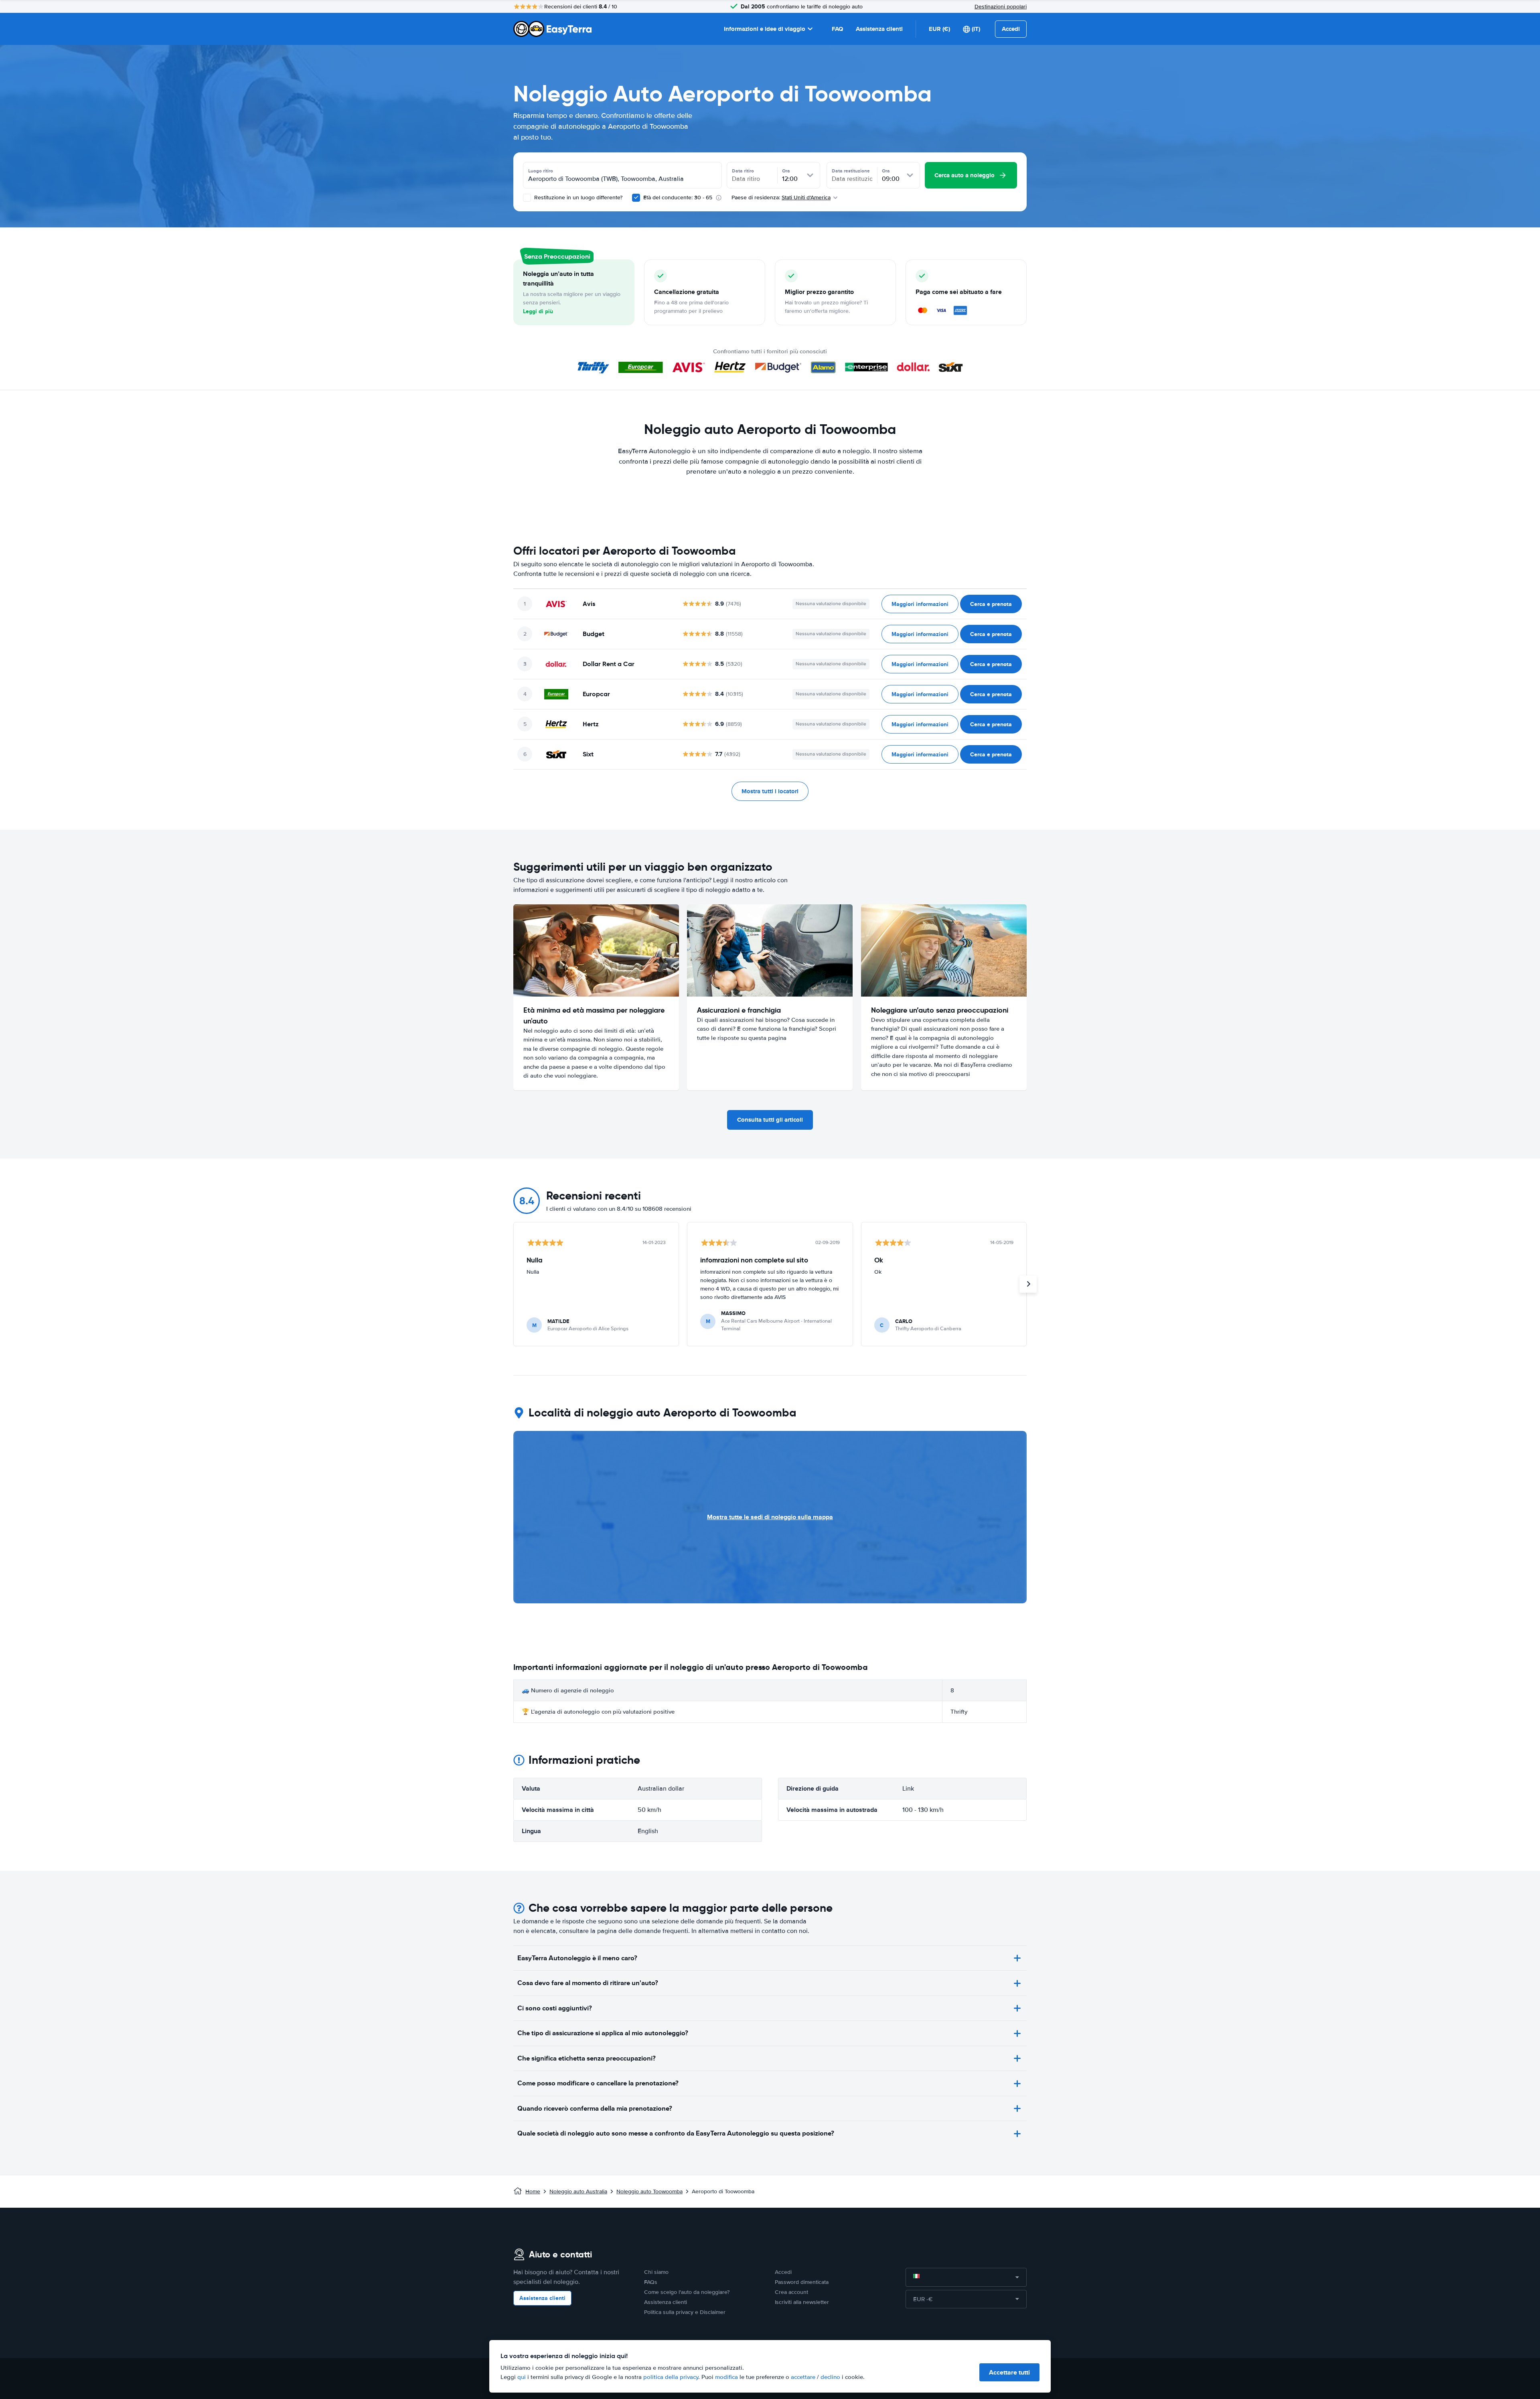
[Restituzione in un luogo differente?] (527, 198)
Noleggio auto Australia (578, 2191)
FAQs (651, 2282)
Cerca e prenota (991, 604)
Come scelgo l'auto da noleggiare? (687, 2292)
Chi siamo (656, 2272)
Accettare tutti (1009, 2372)
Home (533, 2191)
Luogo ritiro (541, 171)
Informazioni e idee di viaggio (765, 29)
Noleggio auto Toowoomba (649, 2191)
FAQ (837, 29)
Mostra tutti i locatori (770, 791)
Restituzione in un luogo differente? (577, 198)
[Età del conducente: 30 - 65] (636, 198)
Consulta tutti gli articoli (770, 1120)
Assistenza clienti (879, 29)
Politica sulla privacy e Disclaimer (685, 2312)
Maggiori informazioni (920, 604)
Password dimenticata (802, 2282)
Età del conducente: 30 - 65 (678, 198)
